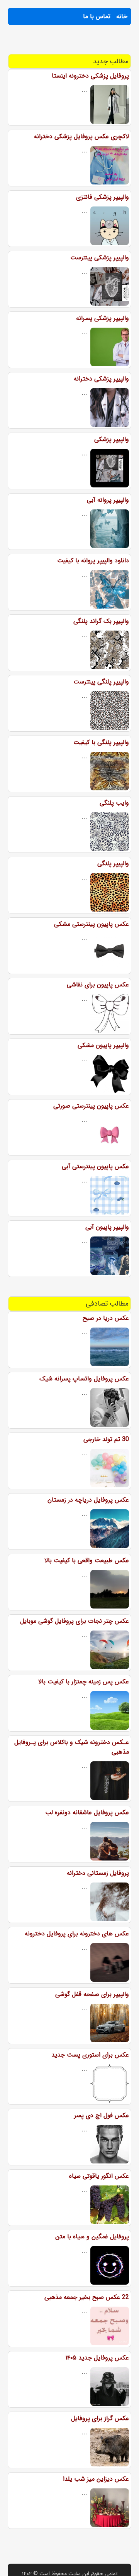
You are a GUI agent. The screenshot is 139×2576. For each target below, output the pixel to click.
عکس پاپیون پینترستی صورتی (91, 1106)
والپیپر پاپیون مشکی (103, 1045)
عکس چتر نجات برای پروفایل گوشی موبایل (75, 1621)
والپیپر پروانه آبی (108, 500)
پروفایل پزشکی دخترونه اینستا (90, 76)
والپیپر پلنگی (113, 863)
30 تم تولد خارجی (106, 1439)
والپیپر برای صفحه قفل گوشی (92, 1994)
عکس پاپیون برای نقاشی (98, 985)
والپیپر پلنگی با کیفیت (101, 742)
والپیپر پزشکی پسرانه (103, 318)
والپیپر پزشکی (112, 439)
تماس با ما (97, 16)
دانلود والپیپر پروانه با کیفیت (93, 561)
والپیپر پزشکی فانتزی (103, 197)
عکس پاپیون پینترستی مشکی (92, 924)
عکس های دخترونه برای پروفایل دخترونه (77, 1934)
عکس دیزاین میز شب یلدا (96, 2479)
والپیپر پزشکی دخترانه (101, 379)
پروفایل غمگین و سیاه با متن (92, 2237)
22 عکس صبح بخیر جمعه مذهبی (87, 2297)
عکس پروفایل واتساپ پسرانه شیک (84, 1379)
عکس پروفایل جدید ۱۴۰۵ (97, 2358)
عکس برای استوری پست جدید (90, 2055)
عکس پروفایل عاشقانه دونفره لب (87, 1812)
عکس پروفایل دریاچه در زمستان (88, 1500)
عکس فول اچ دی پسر (102, 2115)
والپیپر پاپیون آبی (107, 1227)
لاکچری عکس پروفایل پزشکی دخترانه (81, 136)
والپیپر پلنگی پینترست (101, 682)
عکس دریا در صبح (106, 1318)
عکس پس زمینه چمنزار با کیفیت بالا (84, 1682)
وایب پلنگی (114, 803)
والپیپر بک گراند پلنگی (101, 621)
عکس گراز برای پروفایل (100, 2418)
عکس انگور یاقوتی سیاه (99, 2176)
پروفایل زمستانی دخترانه (98, 1873)
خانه (122, 16)
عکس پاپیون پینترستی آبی (95, 1166)
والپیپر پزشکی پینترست (100, 258)
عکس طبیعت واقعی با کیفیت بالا (87, 1560)
